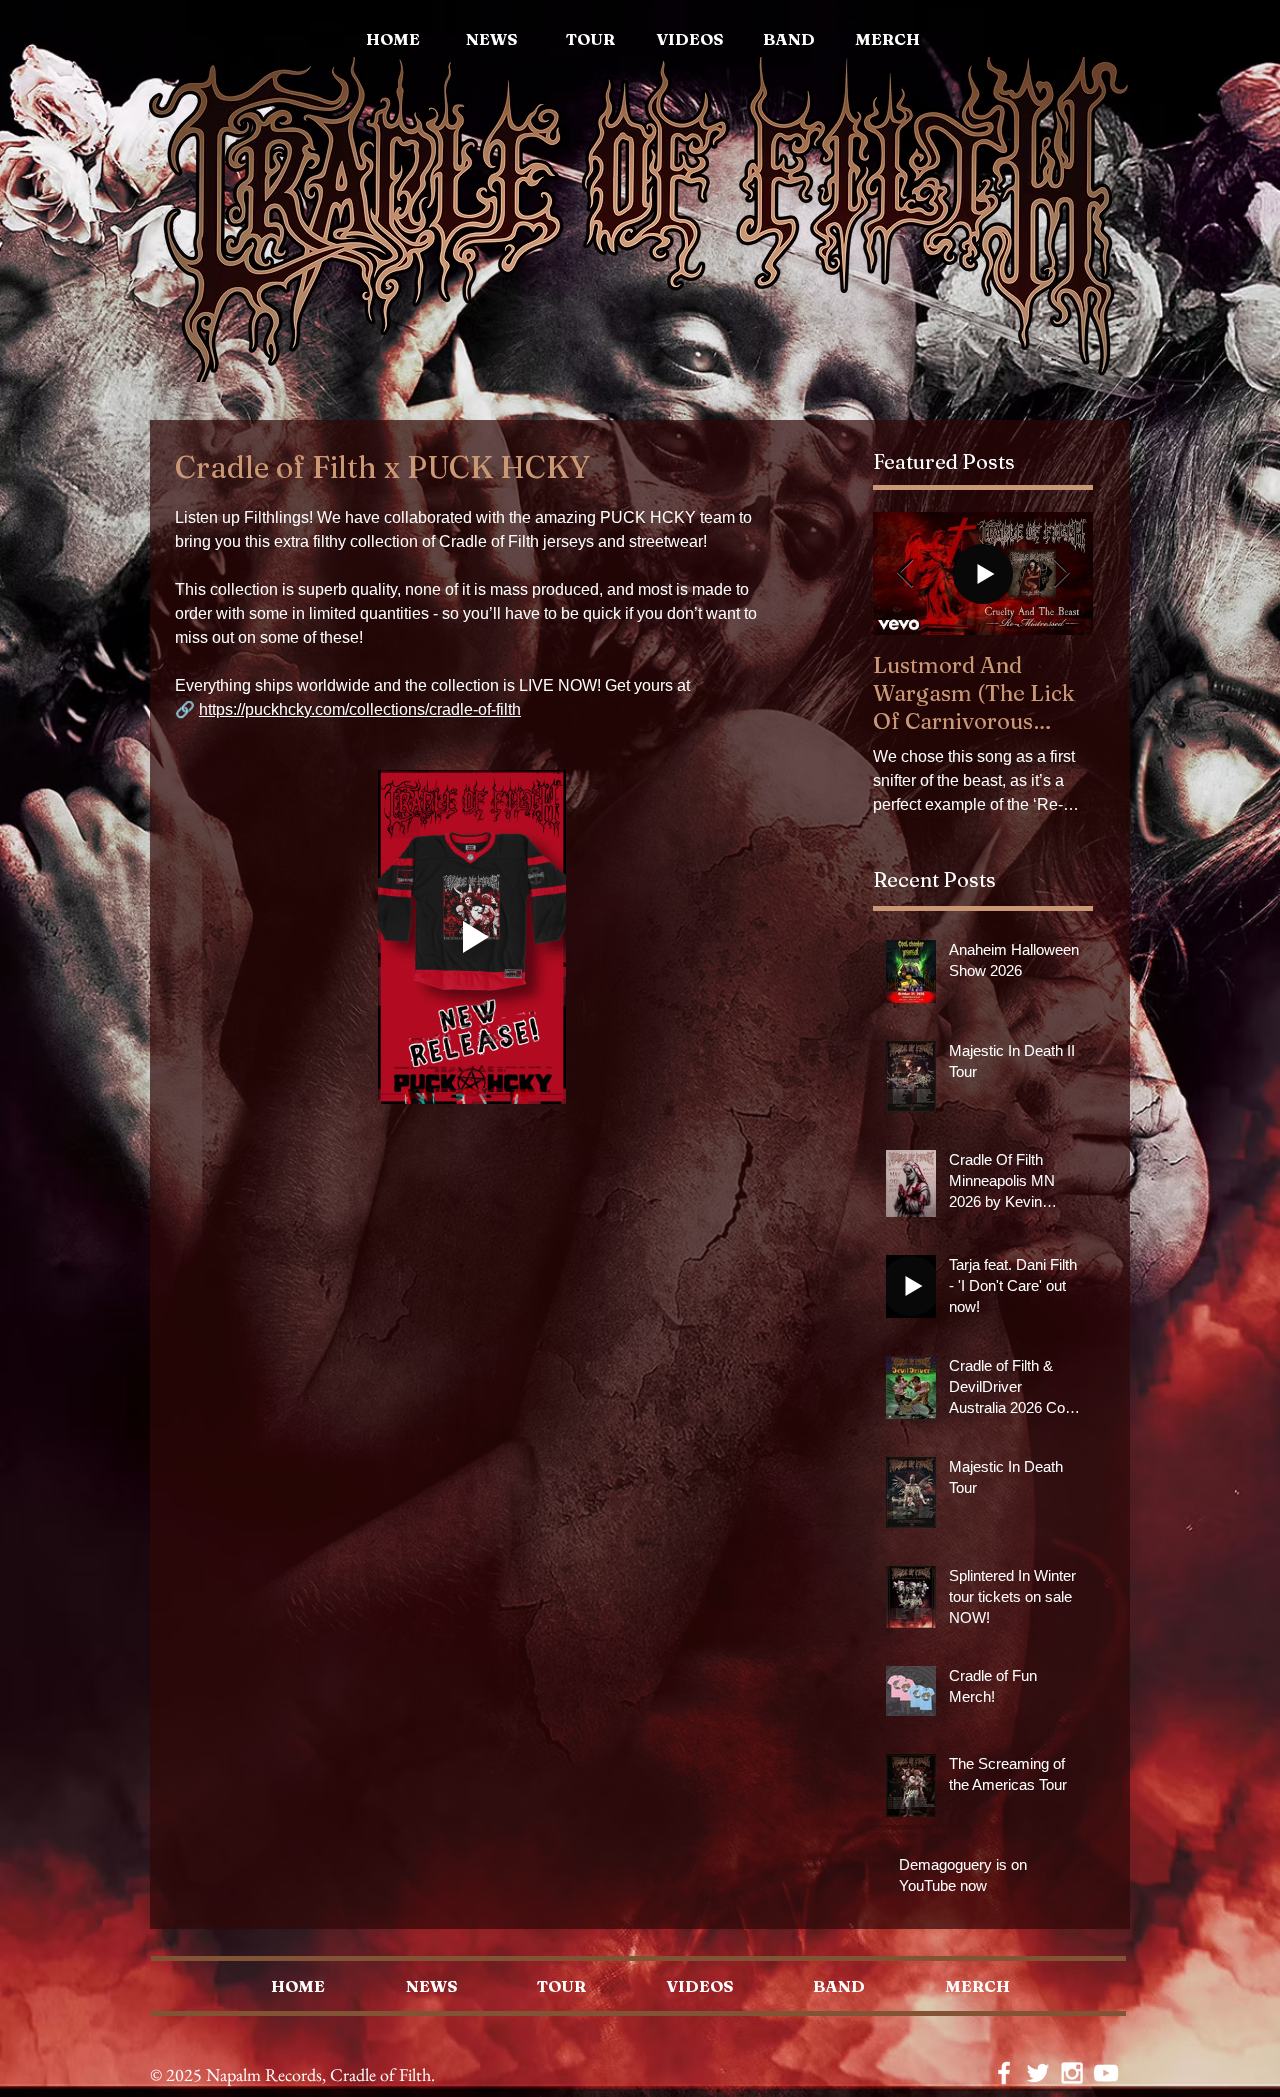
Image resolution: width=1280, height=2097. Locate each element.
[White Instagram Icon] (1072, 2073)
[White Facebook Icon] (1004, 2073)
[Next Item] (1061, 573)
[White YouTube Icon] (1106, 2073)
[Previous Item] (905, 573)
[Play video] (472, 937)
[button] (887, 39)
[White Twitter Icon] (1038, 2073)
